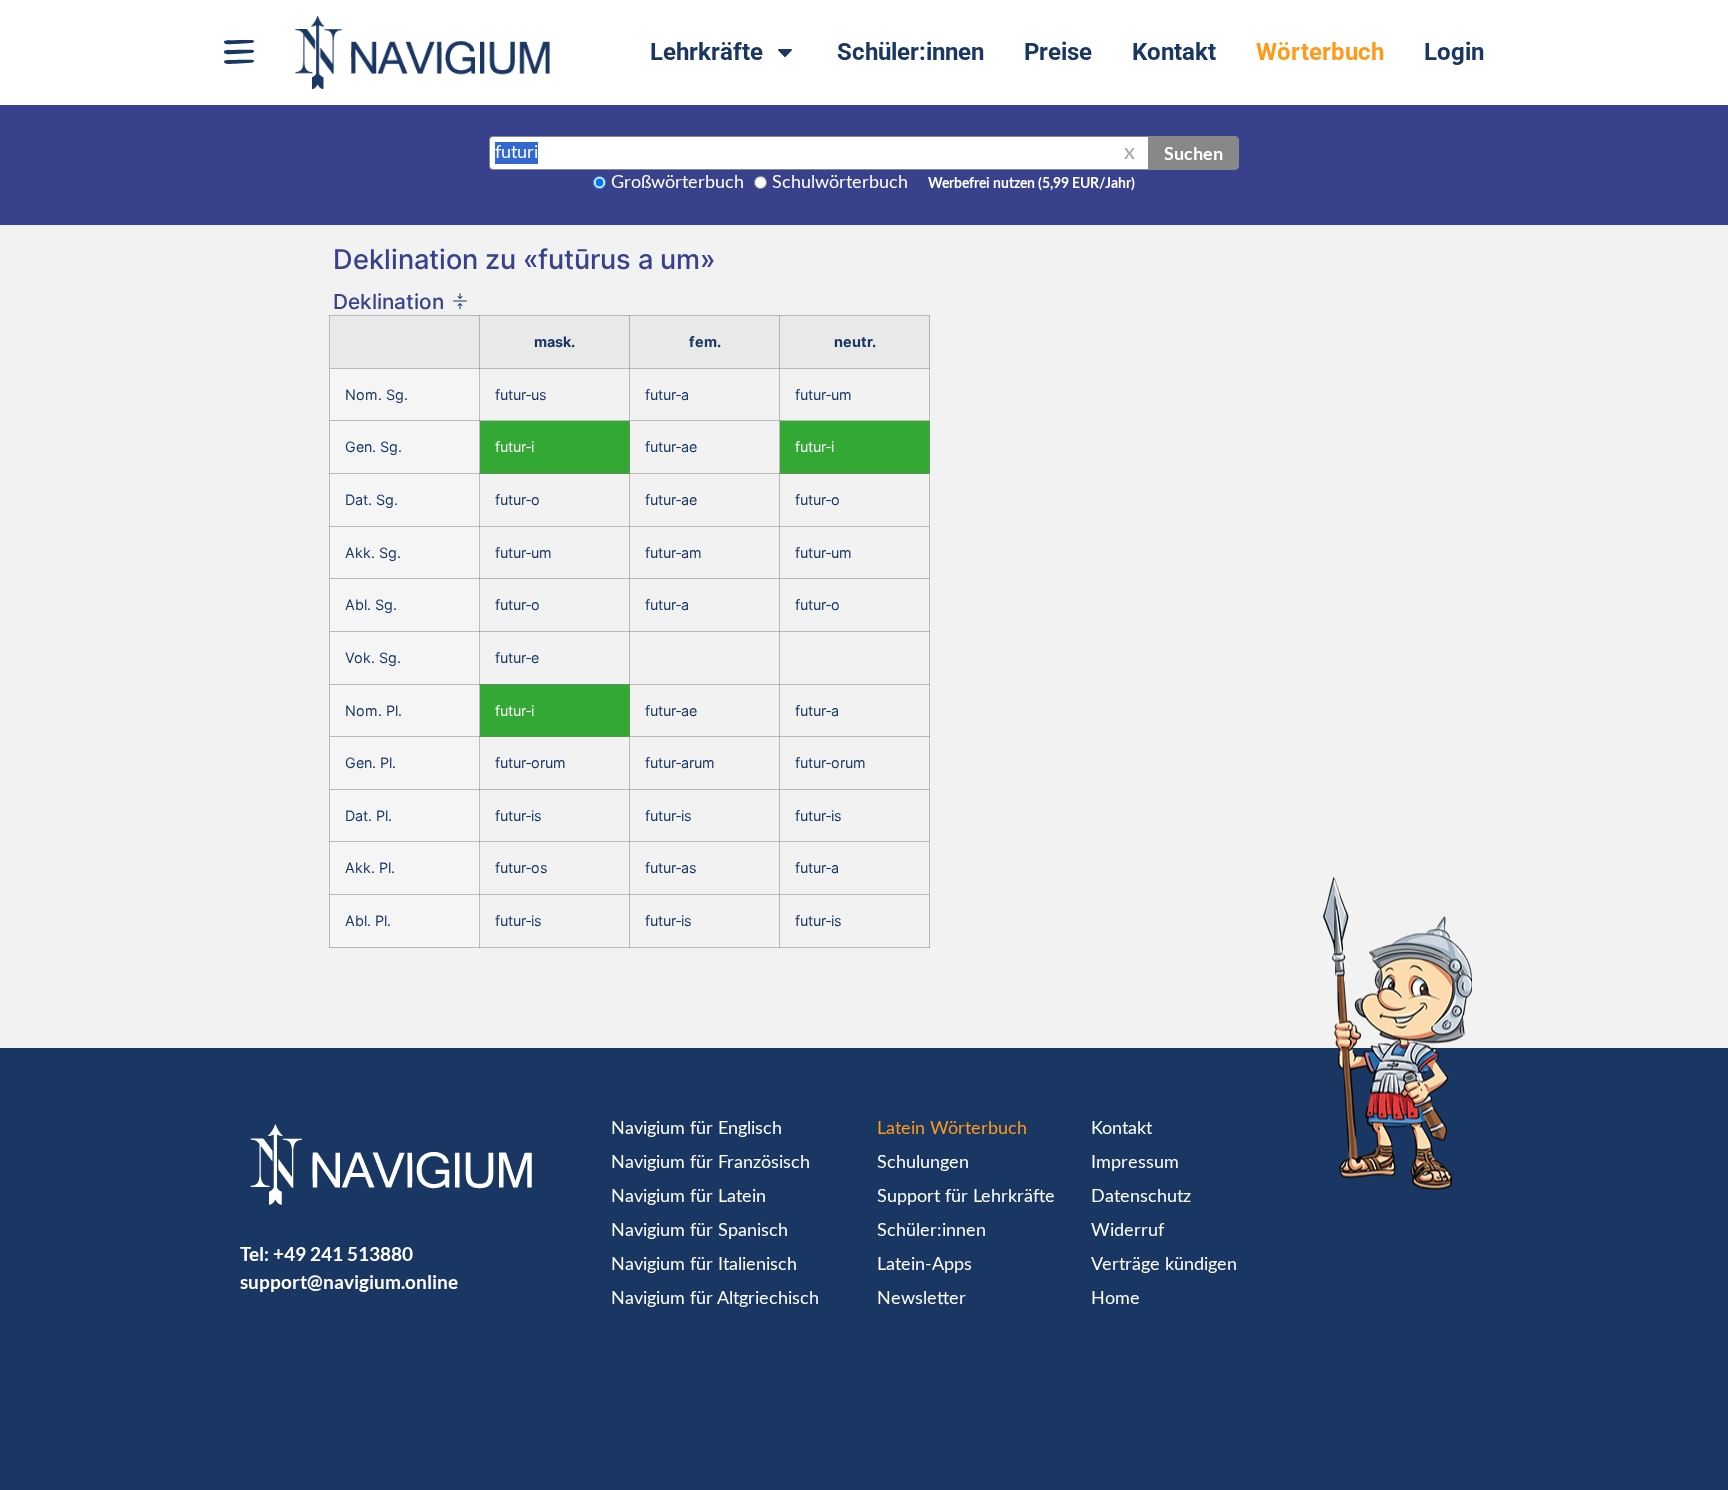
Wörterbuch (1320, 52)
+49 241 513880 (343, 1253)
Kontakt (1174, 52)
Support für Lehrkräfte (966, 1197)
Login (1454, 52)
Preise (1058, 52)
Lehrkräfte (706, 52)
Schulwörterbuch (840, 183)
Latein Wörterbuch (952, 1129)
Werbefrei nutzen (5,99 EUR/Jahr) (1031, 184)
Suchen (1193, 153)
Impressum (1135, 1163)
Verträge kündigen (1164, 1265)
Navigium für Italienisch (704, 1265)
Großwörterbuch (677, 183)
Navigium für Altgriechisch (715, 1299)
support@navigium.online (349, 1281)
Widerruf (1127, 1231)
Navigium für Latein (688, 1197)
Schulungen (923, 1163)
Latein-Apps (924, 1265)
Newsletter (921, 1299)
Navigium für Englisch (696, 1129)
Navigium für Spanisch (699, 1231)
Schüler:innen (910, 52)
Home (1115, 1299)
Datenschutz (1141, 1197)
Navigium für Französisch (710, 1163)
